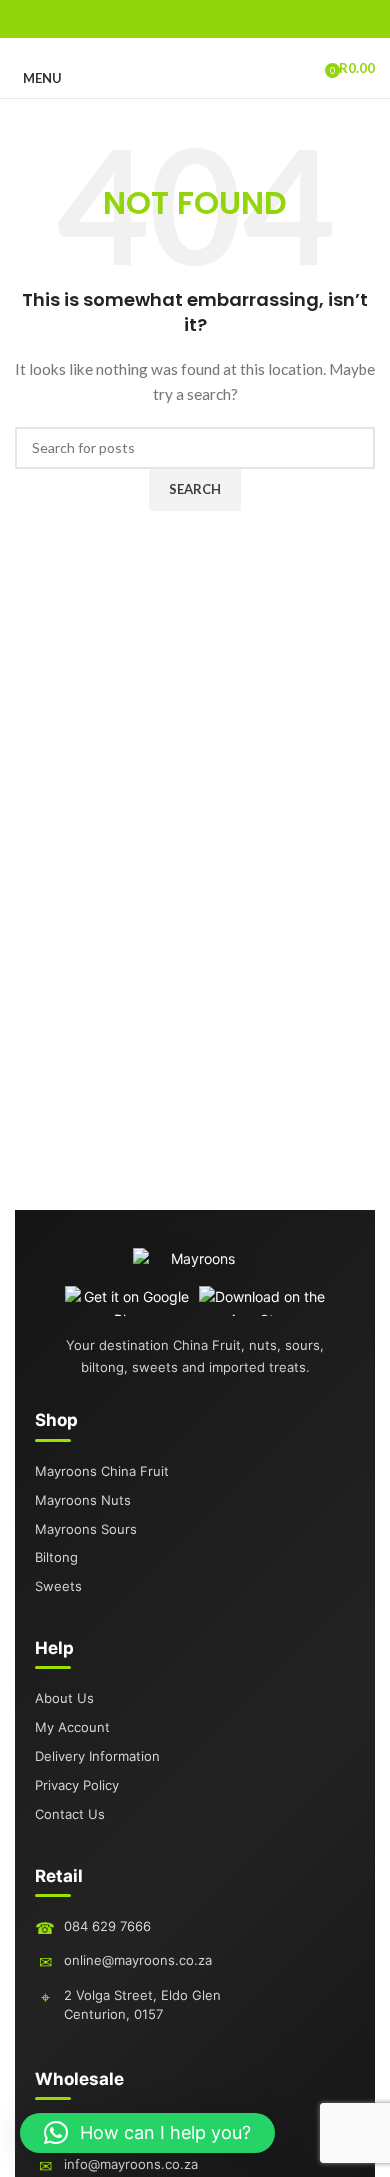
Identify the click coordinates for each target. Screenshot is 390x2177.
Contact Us (70, 1814)
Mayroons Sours (86, 1529)
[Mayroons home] (195, 1267)
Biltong (56, 1557)
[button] (147, 2133)
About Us (64, 1698)
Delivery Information (97, 1756)
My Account (72, 1727)
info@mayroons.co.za (131, 2164)
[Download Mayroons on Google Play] (128, 1301)
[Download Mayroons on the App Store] (262, 1301)
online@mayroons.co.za (138, 1960)
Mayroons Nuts (83, 1500)
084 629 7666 (107, 1926)
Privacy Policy (77, 1785)
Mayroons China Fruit (102, 1471)
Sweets (58, 1586)
